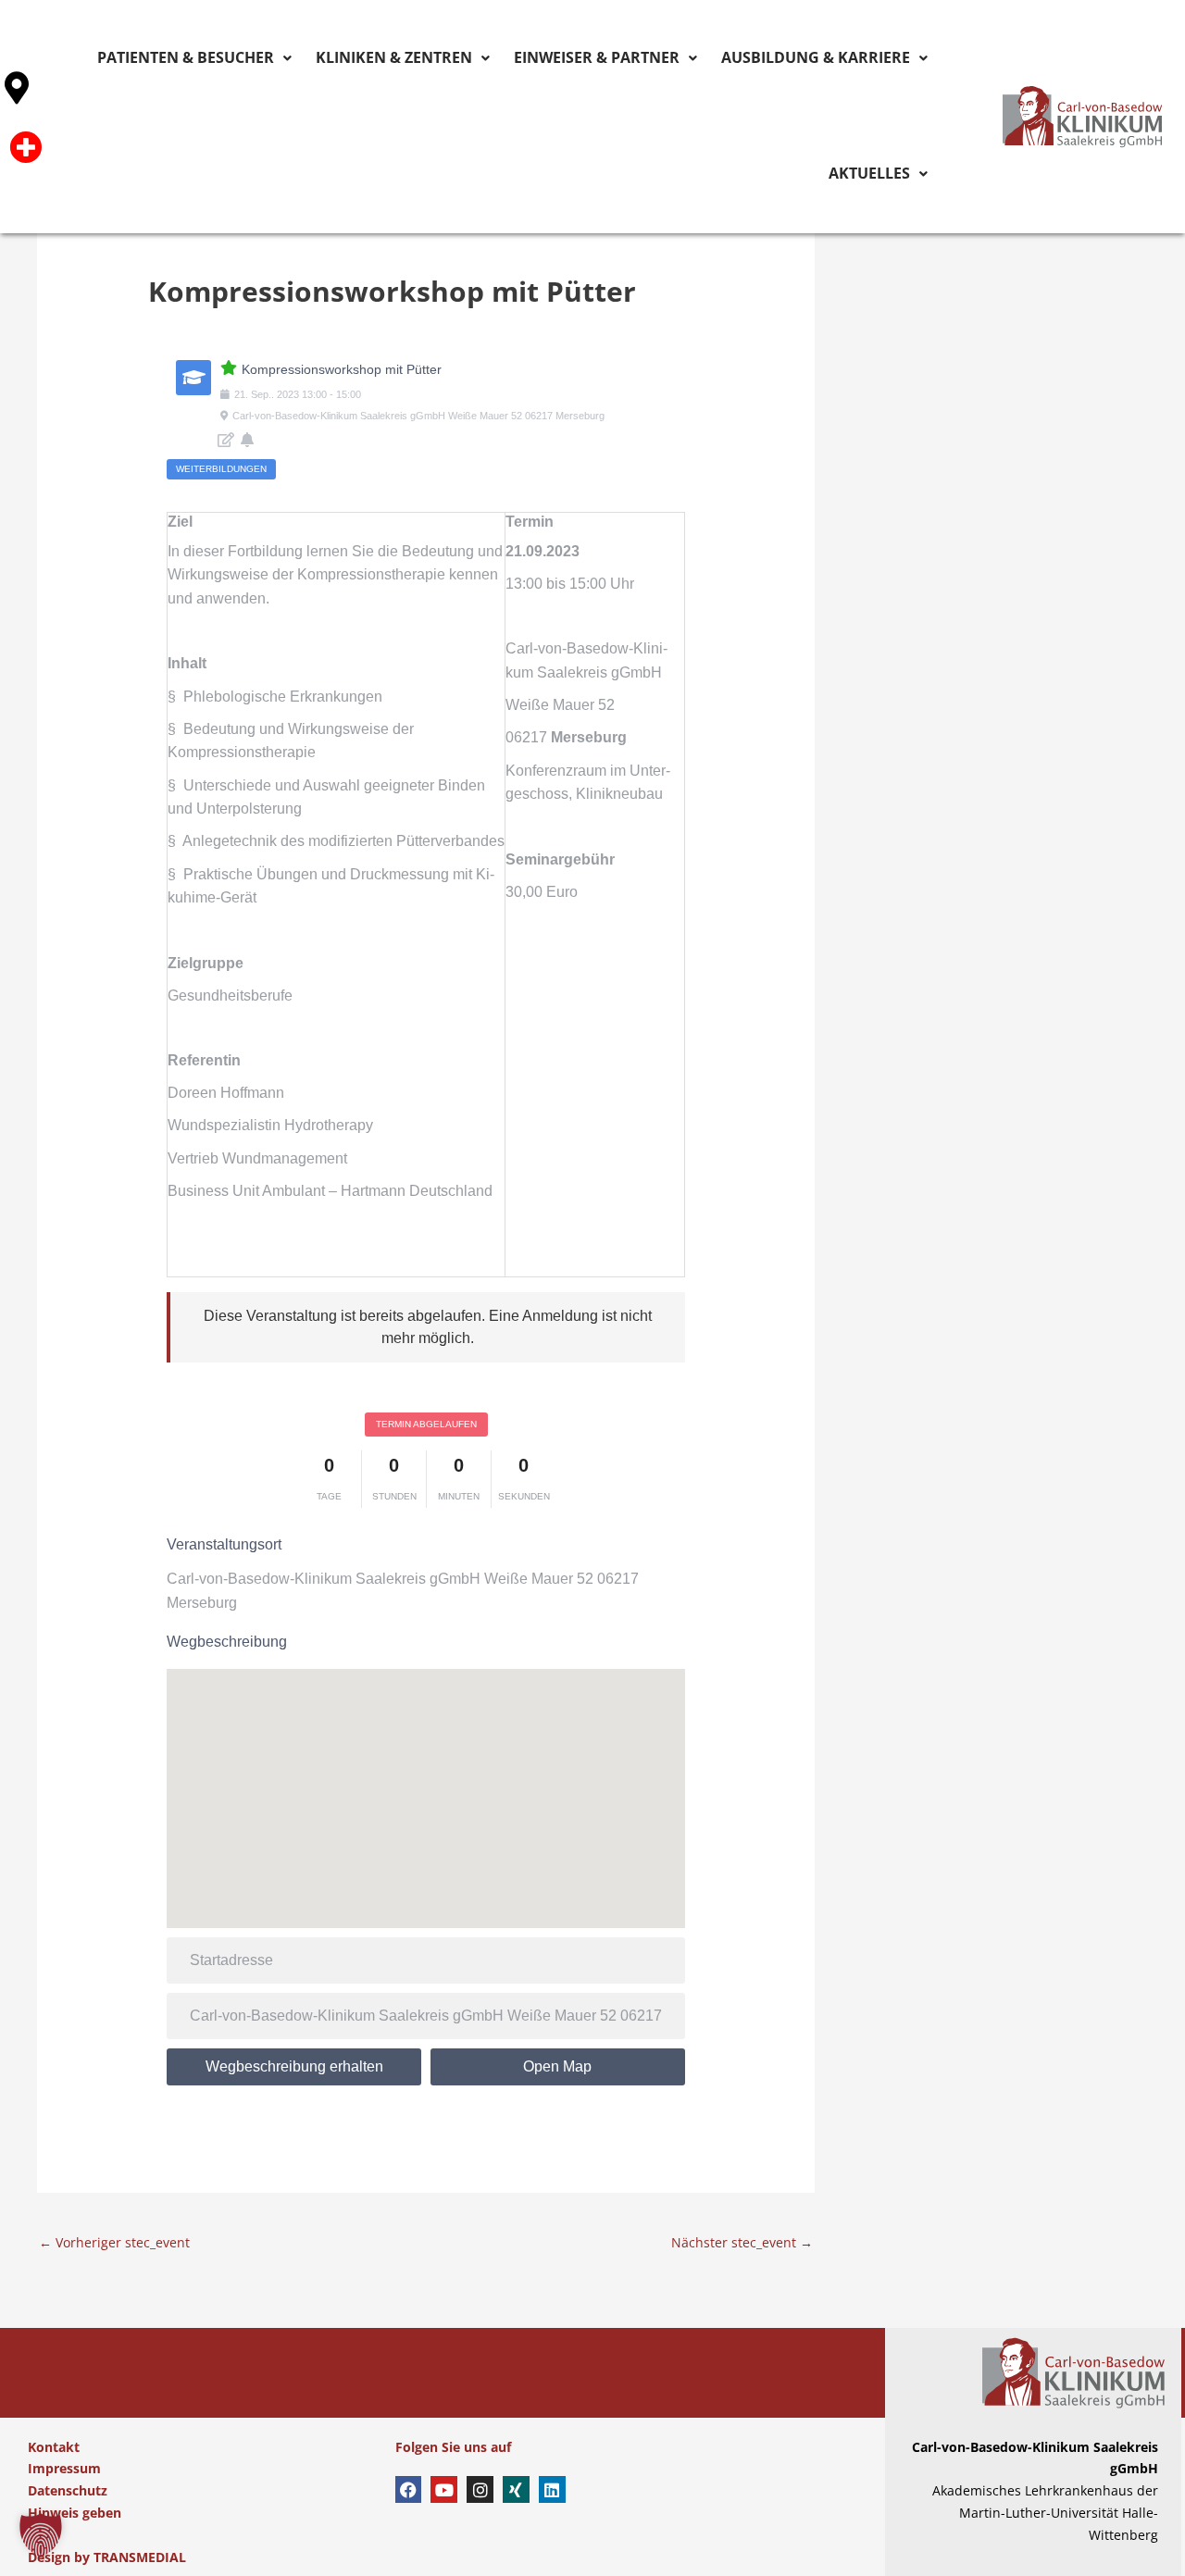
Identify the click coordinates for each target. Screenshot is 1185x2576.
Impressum (64, 2468)
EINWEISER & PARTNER (555, 58)
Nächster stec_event (742, 2242)
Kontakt (54, 2447)
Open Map (557, 2066)
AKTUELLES (880, 58)
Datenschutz (68, 2490)
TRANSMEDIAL (140, 2557)
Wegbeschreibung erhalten (294, 2066)
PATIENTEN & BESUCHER (214, 58)
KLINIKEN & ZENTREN (387, 58)
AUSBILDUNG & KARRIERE (735, 58)
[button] (41, 2535)
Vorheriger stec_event (114, 2242)
